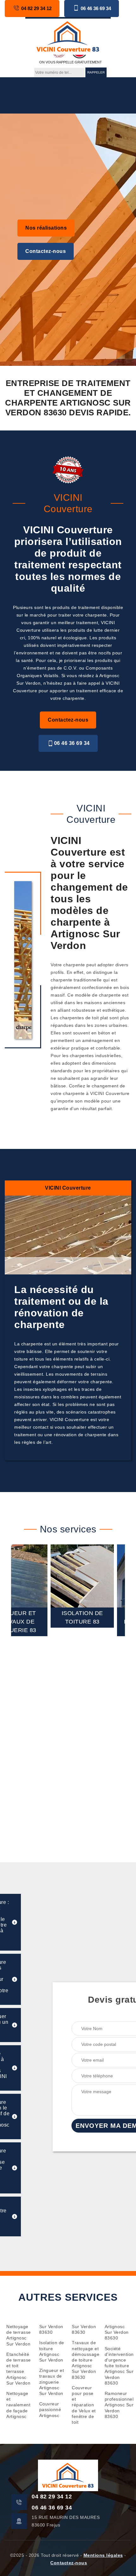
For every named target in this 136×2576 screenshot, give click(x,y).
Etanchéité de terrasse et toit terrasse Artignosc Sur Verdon (19, 2369)
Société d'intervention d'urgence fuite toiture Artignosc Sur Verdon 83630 (117, 2366)
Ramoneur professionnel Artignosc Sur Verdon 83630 (117, 2405)
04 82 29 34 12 (36, 8)
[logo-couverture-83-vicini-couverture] (68, 36)
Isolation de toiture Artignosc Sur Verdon (52, 2351)
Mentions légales (103, 2555)
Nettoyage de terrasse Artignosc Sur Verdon (19, 2335)
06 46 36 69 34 (96, 8)
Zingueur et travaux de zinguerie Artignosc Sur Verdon (52, 2382)
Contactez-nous (46, 251)
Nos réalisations (46, 228)
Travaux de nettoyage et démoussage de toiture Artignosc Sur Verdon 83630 (84, 2360)
